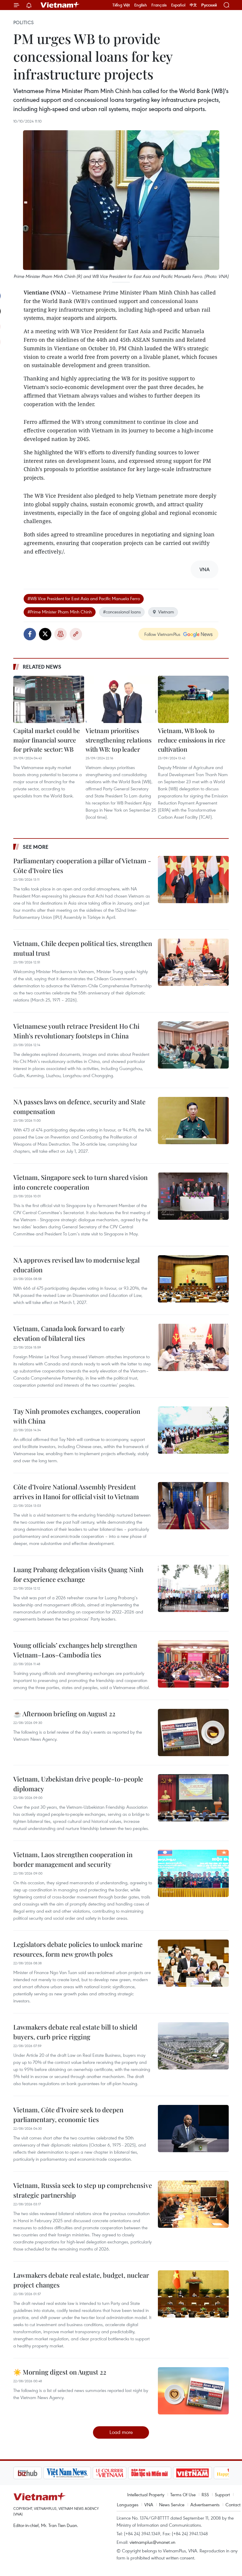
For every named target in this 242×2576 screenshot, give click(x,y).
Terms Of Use (183, 2494)
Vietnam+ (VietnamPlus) (60, 5)
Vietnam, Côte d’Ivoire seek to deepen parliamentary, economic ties (68, 2115)
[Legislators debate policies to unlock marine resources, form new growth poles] (193, 1963)
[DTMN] (120, 2473)
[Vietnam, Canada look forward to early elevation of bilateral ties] (193, 1347)
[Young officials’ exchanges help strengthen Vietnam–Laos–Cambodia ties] (193, 1664)
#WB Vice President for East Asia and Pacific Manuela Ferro (84, 598)
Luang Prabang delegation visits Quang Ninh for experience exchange (78, 1574)
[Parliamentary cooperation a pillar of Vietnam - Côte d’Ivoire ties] (193, 880)
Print (60, 634)
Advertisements (205, 2505)
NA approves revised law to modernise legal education (76, 1265)
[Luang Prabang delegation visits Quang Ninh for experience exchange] (193, 1588)
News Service (172, 2505)
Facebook (30, 634)
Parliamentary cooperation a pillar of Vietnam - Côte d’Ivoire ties (82, 866)
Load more (121, 2432)
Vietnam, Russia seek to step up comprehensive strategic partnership (83, 2190)
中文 (193, 5)
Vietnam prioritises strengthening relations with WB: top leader (118, 740)
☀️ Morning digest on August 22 (60, 2372)
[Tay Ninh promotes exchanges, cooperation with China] (193, 1430)
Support (222, 2494)
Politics (23, 22)
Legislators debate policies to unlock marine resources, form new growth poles (78, 1949)
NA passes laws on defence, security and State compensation (79, 1107)
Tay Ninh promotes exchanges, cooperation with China (77, 1416)
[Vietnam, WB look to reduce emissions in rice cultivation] (193, 699)
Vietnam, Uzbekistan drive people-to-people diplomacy (78, 1784)
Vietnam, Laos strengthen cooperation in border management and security (73, 1859)
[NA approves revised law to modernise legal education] (193, 1279)
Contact (233, 2505)
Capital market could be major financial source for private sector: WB (47, 740)
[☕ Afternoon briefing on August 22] (193, 1732)
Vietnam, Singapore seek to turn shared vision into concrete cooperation (80, 1182)
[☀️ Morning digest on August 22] (193, 2391)
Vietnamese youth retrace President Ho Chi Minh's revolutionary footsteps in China (76, 1031)
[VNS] (37, 2473)
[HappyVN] (202, 2473)
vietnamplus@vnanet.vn (152, 2542)
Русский (209, 5)
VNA (149, 2505)
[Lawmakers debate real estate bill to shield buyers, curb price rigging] (193, 2046)
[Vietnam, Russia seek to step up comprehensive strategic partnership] (193, 2204)
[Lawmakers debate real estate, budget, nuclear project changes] (193, 2294)
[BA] (162, 2473)
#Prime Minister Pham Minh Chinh (60, 612)
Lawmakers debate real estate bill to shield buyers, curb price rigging (75, 2032)
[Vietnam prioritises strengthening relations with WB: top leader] (121, 699)
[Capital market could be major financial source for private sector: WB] (49, 699)
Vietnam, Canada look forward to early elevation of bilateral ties (69, 1333)
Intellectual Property (146, 2494)
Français (159, 5)
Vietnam (166, 612)
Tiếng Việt (121, 5)
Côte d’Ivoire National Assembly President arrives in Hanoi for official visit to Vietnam (76, 1492)
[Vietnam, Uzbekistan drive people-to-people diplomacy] (193, 1798)
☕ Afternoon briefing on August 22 (64, 1714)
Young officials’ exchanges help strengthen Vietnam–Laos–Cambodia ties (75, 1650)
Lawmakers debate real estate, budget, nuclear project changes (81, 2280)
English (141, 5)
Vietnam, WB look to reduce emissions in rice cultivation (192, 740)
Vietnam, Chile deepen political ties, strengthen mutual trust (83, 948)
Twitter (45, 634)
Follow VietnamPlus (162, 634)
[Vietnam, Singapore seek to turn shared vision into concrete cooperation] (193, 1196)
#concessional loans (122, 612)
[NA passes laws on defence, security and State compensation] (193, 1121)
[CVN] (79, 2473)
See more (36, 847)
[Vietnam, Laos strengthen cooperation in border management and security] (193, 1873)
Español (178, 5)
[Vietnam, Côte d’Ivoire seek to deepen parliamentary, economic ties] (193, 2129)
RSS (205, 2494)
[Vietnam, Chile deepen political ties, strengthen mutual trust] (193, 962)
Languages (128, 2505)
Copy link (76, 634)
